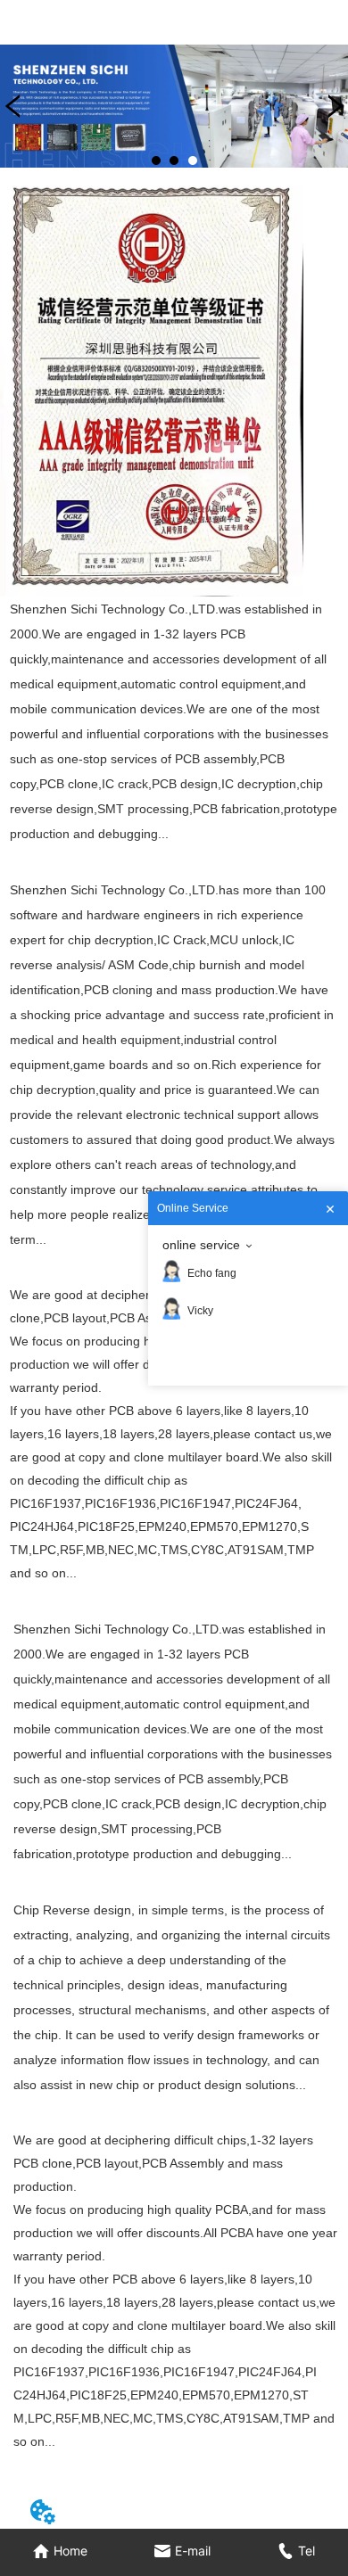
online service (201, 1245)
